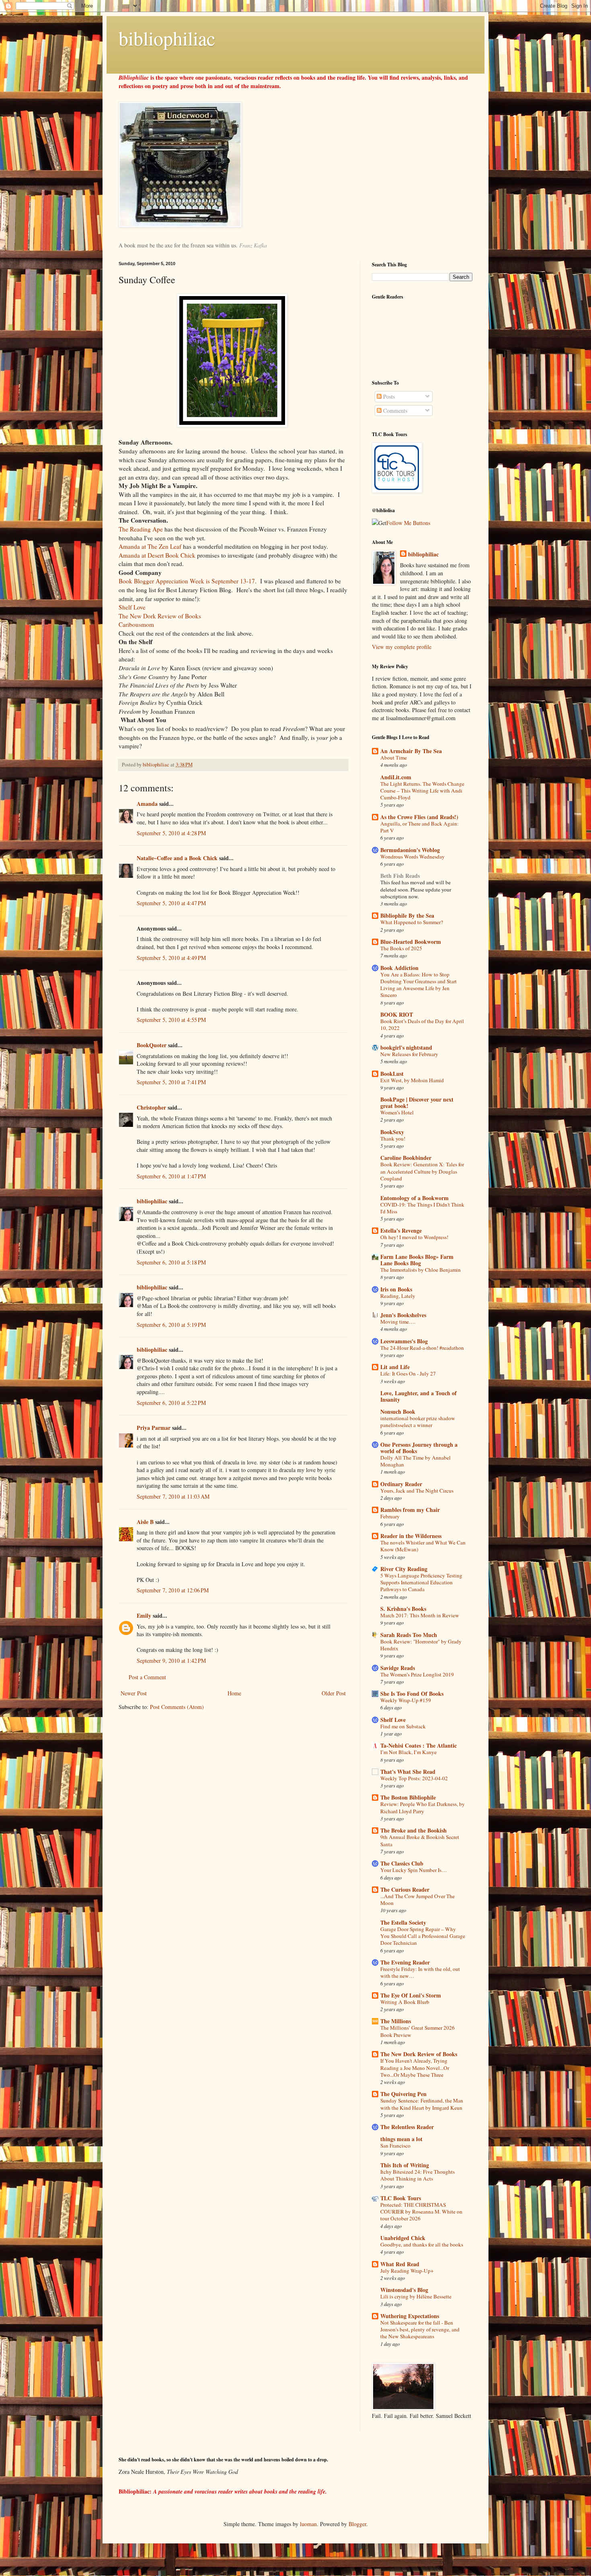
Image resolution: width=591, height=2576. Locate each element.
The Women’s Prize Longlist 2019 (417, 1674)
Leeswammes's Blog (404, 1341)
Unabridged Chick (403, 2238)
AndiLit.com (396, 777)
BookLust (392, 1074)
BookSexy (392, 1132)
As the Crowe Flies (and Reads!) (419, 817)
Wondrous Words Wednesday (412, 857)
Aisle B (145, 1522)
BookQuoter (152, 1045)
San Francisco (395, 2146)
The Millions (396, 2021)
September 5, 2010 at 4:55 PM (171, 1020)
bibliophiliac (167, 38)
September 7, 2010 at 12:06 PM (173, 1590)
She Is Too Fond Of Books (412, 1694)
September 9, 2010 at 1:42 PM (171, 1661)
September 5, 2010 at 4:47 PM (171, 903)
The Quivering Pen (403, 2094)
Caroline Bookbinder (406, 1158)
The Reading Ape (141, 529)
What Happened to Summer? (412, 922)
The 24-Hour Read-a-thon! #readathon (422, 1348)
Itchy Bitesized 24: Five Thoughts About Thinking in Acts (418, 2175)
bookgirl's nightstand (406, 1047)
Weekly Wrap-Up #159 (406, 1700)
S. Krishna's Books (403, 1609)
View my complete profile (402, 647)
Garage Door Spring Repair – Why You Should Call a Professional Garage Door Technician (423, 1936)
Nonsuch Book (398, 1412)
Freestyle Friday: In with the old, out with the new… (420, 1972)
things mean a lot (401, 2139)
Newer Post (134, 1693)
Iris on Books (396, 1289)
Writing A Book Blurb (405, 2002)
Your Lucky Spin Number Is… (413, 1870)
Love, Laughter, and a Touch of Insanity (419, 1396)
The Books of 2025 (401, 948)
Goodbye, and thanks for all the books (422, 2244)
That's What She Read (408, 1772)
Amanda (147, 804)
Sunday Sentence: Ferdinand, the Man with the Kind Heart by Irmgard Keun (422, 2104)
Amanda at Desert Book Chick (157, 555)
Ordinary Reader (401, 1484)
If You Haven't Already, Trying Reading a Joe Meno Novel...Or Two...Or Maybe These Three (415, 2068)
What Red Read (400, 2264)
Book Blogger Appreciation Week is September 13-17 (187, 581)
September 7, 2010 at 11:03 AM (173, 1496)
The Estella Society (403, 1922)
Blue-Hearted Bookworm (411, 942)
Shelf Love (132, 607)
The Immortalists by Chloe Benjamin (421, 1270)
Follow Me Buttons (408, 523)
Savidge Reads (398, 1668)
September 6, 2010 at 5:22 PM (171, 1403)
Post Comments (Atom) (177, 1707)
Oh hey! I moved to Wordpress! (414, 1237)
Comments (394, 411)
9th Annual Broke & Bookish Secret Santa (420, 1840)
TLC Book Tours (401, 2198)
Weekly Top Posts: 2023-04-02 (414, 1778)
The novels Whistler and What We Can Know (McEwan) (423, 1546)
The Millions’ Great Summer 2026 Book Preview (418, 2031)
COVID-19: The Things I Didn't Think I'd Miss (422, 1208)
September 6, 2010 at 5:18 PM (171, 1262)
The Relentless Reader (407, 2127)
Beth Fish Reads (400, 876)
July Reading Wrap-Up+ (407, 2271)
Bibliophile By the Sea (407, 915)
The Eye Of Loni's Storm (411, 1995)
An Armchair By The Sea (411, 751)
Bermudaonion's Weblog (410, 850)
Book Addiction (399, 968)
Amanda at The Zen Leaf (150, 546)
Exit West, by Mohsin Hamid (412, 1080)
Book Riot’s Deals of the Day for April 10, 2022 (422, 1024)
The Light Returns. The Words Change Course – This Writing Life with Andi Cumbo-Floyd (422, 791)
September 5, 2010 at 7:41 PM (171, 1082)
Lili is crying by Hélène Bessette (416, 2296)
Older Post (334, 1693)
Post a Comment (147, 1677)
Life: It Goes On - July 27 (408, 1373)
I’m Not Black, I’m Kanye (408, 1752)
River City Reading (404, 1569)
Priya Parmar (154, 1428)
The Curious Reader (405, 1889)
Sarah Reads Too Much (409, 1635)
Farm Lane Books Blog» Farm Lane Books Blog (417, 1260)
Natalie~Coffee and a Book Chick (177, 858)
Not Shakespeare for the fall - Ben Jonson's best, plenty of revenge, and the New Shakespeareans (420, 2330)
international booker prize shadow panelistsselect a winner (418, 1422)
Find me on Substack (403, 1726)
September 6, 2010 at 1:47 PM (171, 1176)
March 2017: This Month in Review (420, 1615)
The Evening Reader (405, 1962)
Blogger (357, 2524)
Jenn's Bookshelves (403, 1315)
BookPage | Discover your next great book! (417, 1103)
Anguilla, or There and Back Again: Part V (420, 827)
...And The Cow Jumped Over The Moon (418, 1900)
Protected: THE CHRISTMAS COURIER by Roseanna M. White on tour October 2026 (421, 2212)
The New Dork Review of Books (160, 616)
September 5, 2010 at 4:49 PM (171, 958)
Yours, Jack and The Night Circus (417, 1491)
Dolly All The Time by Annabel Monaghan (416, 1461)
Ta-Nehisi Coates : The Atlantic (419, 1745)
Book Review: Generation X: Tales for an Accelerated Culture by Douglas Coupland (422, 1171)
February (390, 1516)
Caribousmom (136, 624)
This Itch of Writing (405, 2165)
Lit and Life (395, 1367)
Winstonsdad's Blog (404, 2290)
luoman (308, 2524)
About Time (394, 758)
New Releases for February (409, 1054)
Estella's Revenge (401, 1230)
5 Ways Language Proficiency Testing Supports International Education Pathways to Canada (421, 1582)
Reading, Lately (398, 1296)
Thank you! (393, 1139)
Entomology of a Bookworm (415, 1198)
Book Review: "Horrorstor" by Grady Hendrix (421, 1645)
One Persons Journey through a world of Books (419, 1448)
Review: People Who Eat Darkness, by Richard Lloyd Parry (423, 1807)
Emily (144, 1615)
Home (234, 1693)
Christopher (151, 1107)
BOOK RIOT (397, 1014)
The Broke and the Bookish (413, 1830)
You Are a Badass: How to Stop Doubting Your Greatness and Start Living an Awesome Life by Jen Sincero (419, 985)
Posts (388, 396)
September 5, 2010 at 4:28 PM (171, 833)
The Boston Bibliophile (408, 1797)
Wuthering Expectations (410, 2316)
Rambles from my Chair (410, 1510)
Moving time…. (398, 1322)
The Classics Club (402, 1863)
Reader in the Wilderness (411, 1536)
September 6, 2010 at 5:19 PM (171, 1325)
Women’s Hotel (397, 1112)
